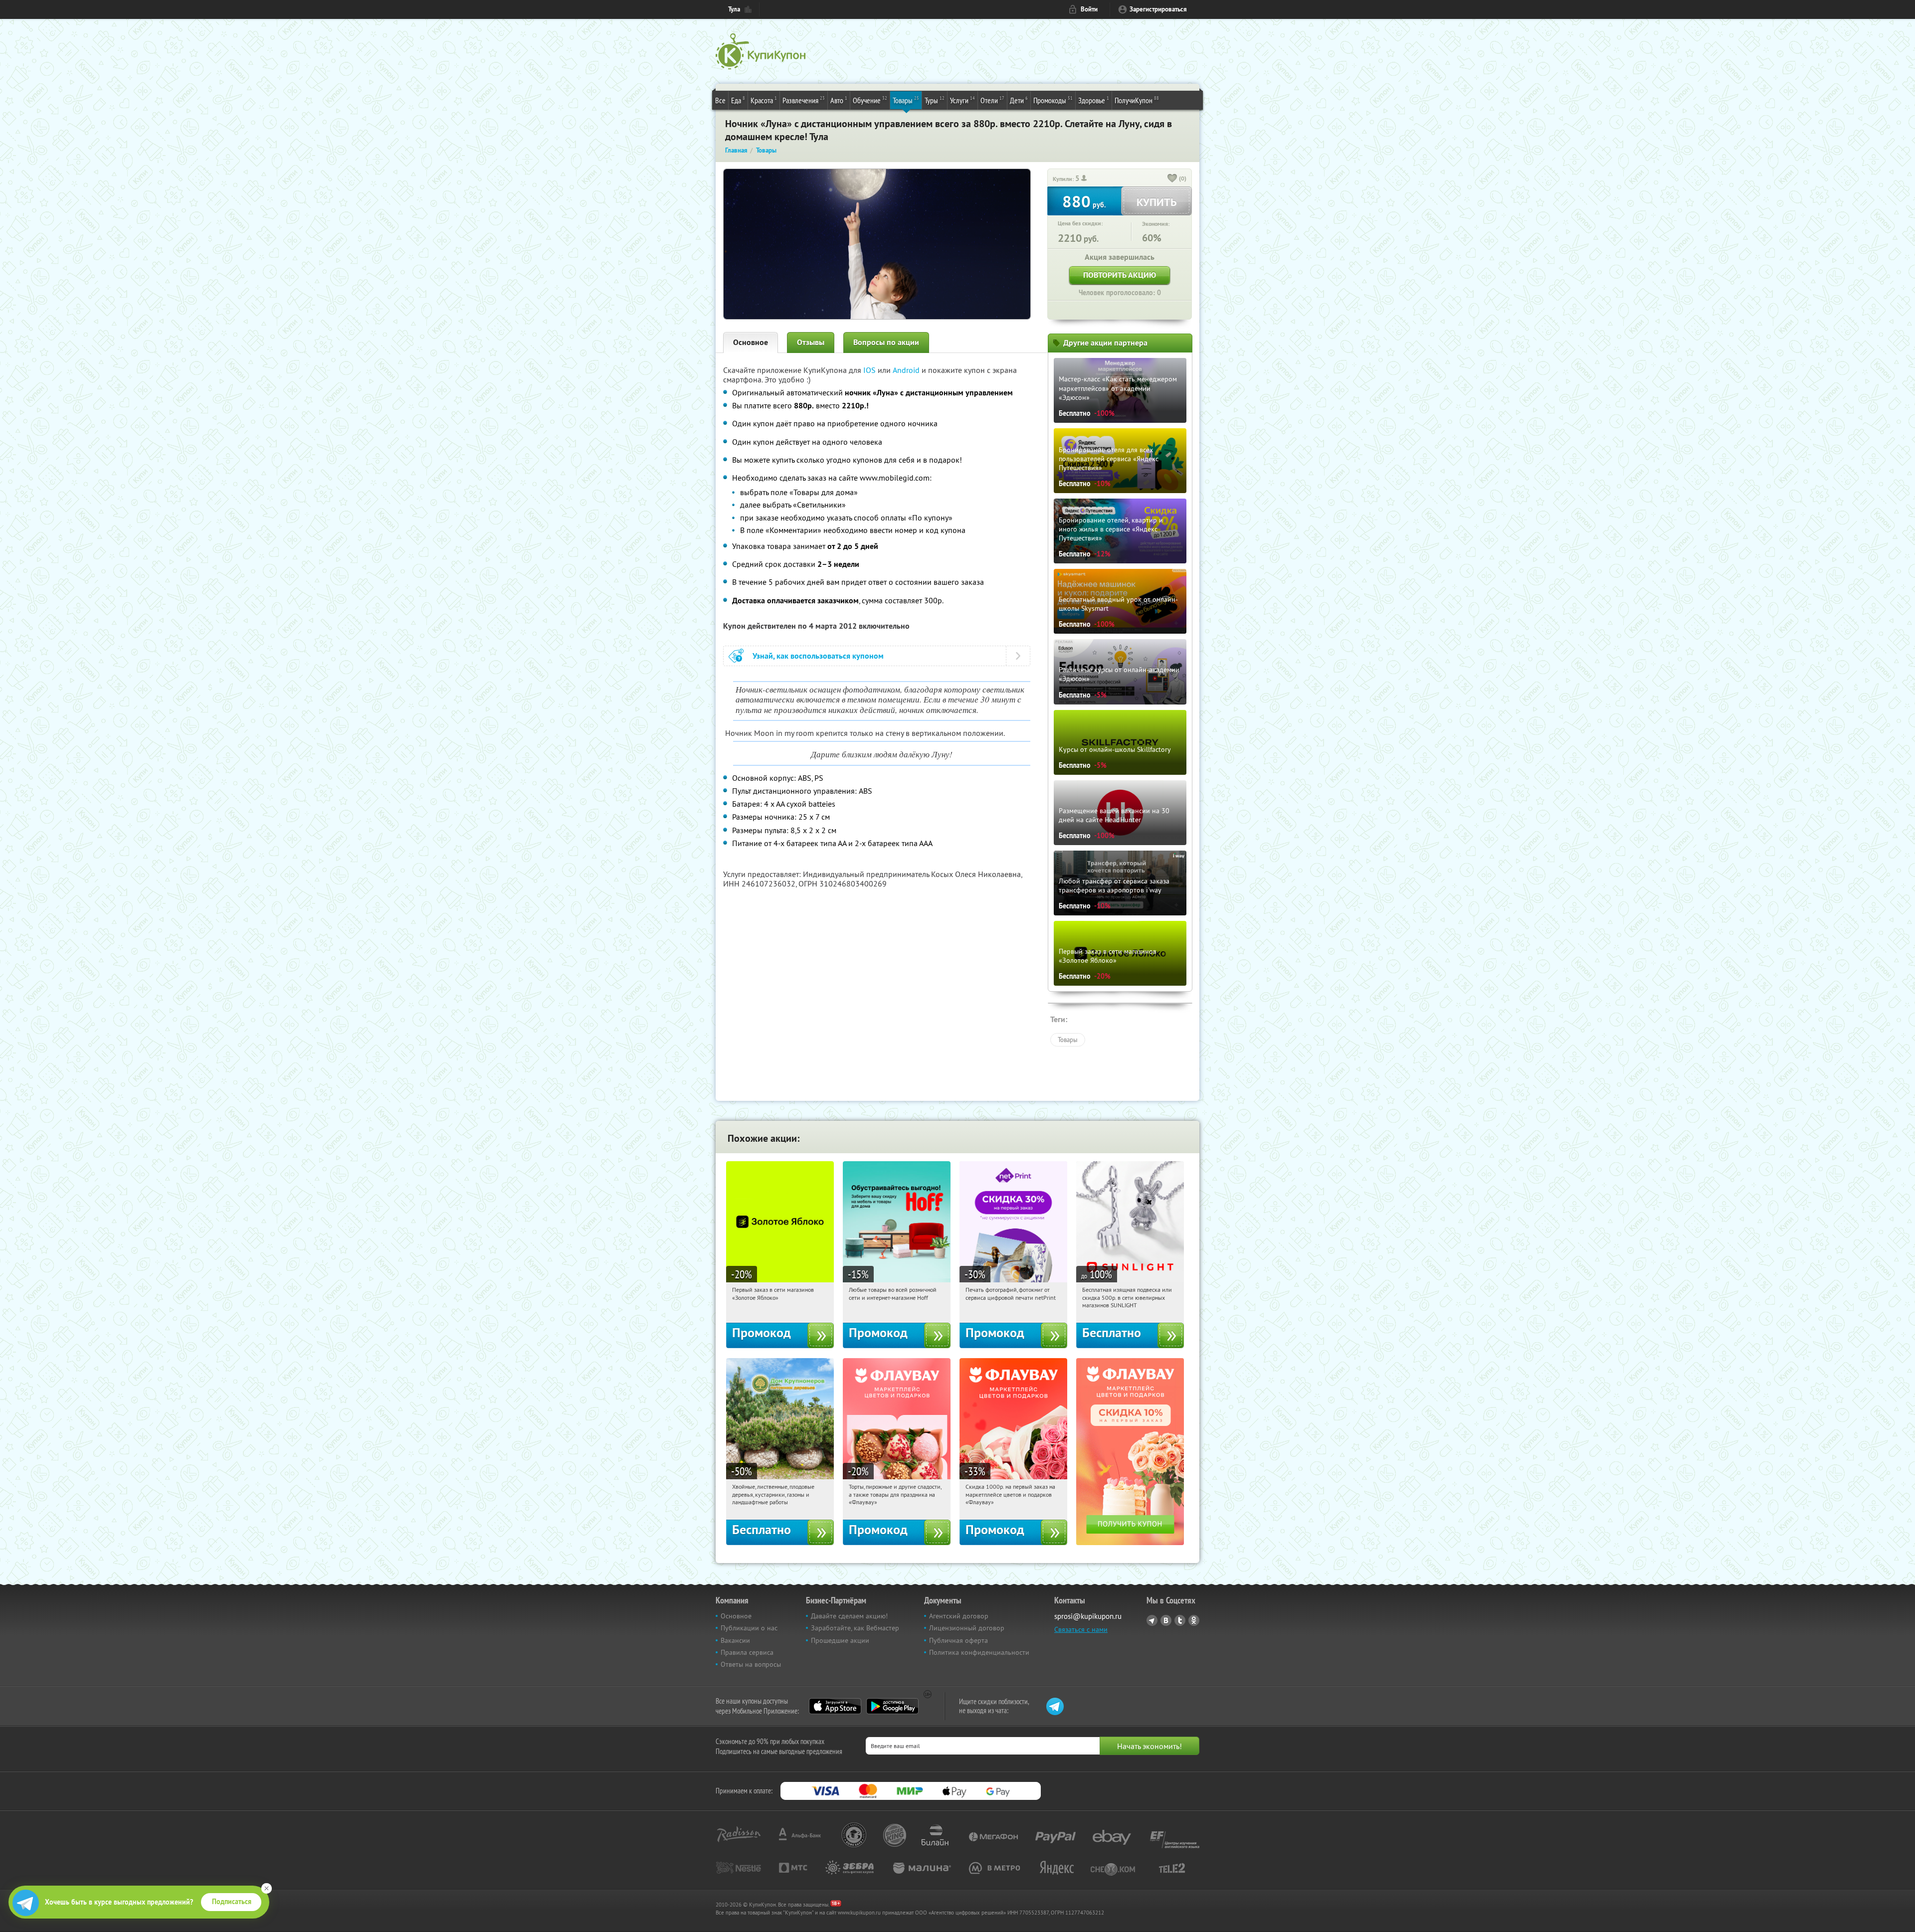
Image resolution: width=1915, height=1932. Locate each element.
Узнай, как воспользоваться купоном (818, 656)
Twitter (1180, 1620)
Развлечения (804, 100)
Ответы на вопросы (751, 1664)
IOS (870, 370)
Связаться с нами (1081, 1629)
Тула (734, 9)
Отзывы (811, 342)
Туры (935, 100)
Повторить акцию (1120, 275)
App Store (835, 1706)
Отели (992, 100)
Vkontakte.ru (1166, 1620)
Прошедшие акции (840, 1640)
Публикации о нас (749, 1628)
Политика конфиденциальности (979, 1652)
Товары (906, 100)
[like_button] (1172, 179)
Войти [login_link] (1089, 9)
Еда (738, 100)
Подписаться (232, 1902)
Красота (764, 100)
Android (907, 370)
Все (720, 100)
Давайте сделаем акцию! (849, 1616)
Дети (1019, 100)
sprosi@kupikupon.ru (1088, 1616)
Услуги (962, 100)
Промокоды (1053, 100)
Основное (751, 342)
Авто (839, 100)
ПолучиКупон (1137, 100)
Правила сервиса (747, 1652)
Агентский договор (959, 1616)
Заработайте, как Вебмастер (855, 1628)
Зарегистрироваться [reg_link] (1158, 9)
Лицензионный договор (967, 1628)
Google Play (892, 1706)
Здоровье (1094, 100)
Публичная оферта (958, 1640)
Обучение (870, 100)
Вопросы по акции (886, 342)
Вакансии (735, 1640)
